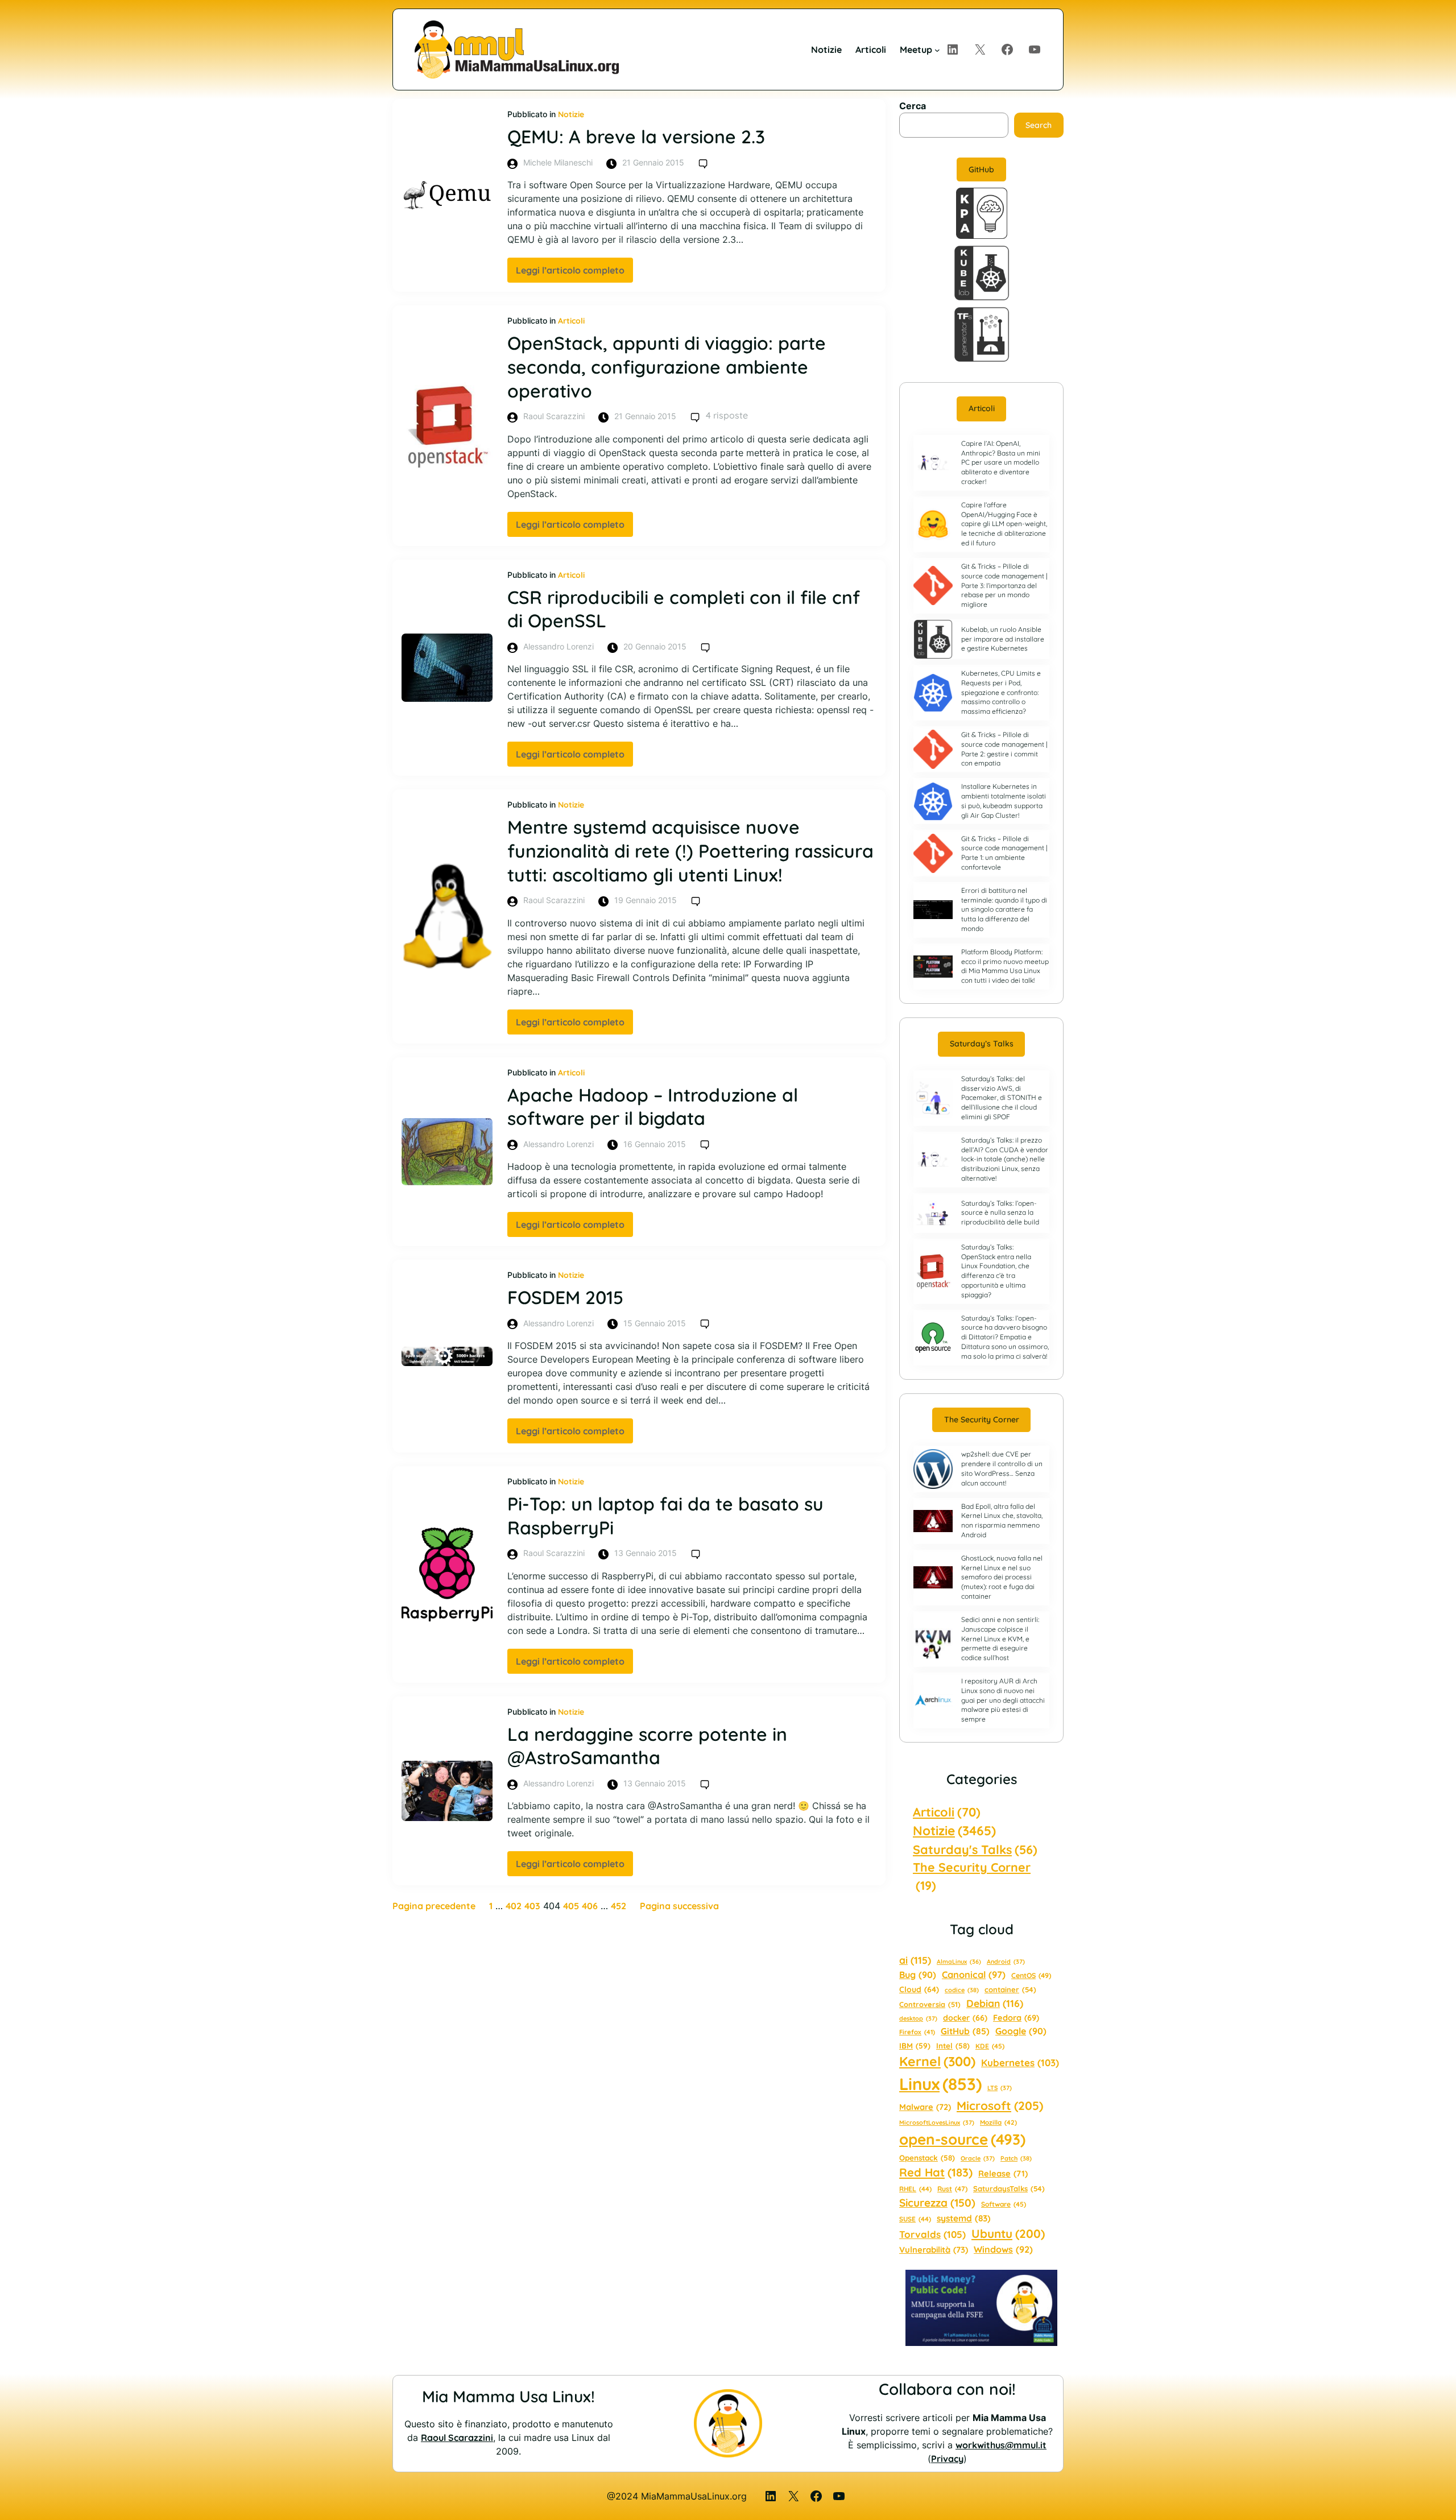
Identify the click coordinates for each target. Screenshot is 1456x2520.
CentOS (1031, 1975)
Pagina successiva (679, 1906)
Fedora (1016, 2018)
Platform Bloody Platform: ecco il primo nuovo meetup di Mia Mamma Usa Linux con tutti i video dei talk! (1005, 966)
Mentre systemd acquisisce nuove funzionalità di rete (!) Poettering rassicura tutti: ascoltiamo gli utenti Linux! (690, 851)
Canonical (974, 1975)
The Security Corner (982, 1420)
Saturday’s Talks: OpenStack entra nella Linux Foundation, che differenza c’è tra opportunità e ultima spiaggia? (996, 1271)
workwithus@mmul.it (1001, 2445)
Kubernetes (1020, 2062)
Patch (1016, 2158)
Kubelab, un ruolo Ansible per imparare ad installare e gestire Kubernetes (1003, 639)
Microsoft (1000, 2105)
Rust (952, 2189)
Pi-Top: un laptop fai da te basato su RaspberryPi (665, 1516)
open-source (962, 2139)
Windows (1003, 2249)
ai (915, 1960)
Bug (918, 1975)
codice (962, 1990)
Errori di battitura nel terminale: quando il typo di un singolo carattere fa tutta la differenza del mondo (1004, 909)
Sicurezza (937, 2203)
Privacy (947, 2459)
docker (965, 2018)
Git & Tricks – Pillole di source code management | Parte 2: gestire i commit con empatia (1004, 749)
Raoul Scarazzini (457, 2438)
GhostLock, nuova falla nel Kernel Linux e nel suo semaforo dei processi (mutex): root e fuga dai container (1002, 1577)
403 (532, 1906)
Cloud (919, 1989)
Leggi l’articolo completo (574, 273)
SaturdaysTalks (1009, 2188)
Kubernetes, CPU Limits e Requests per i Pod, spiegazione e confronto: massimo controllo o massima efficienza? (1001, 692)
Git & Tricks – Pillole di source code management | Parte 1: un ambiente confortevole (1004, 853)
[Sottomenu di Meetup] (937, 49)
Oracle (978, 2158)
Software (1004, 2204)
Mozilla (998, 2122)
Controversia (930, 2004)
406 (590, 1906)
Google (1021, 2031)
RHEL (915, 2189)
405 (571, 1906)
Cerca (913, 106)
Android (1006, 1962)
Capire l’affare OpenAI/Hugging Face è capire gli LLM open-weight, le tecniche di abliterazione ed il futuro (1004, 524)
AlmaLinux (959, 1962)
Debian (995, 2003)
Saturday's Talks (975, 1849)
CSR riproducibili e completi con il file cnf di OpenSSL (684, 609)
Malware (925, 2107)
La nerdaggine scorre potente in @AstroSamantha (647, 1746)
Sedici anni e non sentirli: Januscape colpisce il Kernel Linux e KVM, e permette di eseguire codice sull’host (1000, 1638)
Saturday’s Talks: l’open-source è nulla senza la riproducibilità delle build (1000, 1213)
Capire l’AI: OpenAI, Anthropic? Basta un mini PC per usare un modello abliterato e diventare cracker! (1001, 462)
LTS (1000, 2088)
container (1010, 1989)
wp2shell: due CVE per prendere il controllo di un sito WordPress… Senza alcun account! (1002, 1468)
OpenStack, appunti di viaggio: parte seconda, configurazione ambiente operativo (667, 367)
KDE (990, 2046)
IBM (915, 2045)
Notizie (571, 114)
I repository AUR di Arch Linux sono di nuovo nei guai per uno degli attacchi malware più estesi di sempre (1003, 1700)
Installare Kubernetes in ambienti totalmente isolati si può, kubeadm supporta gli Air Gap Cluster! (1004, 800)
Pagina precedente (434, 1906)
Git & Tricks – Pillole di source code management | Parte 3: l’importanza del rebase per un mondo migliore (1004, 585)
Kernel (937, 2061)
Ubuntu (1008, 2233)
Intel (953, 2046)
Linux (940, 2084)
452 (619, 1906)
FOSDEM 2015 (565, 1297)
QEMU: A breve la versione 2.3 (636, 136)
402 (514, 1906)
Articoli (571, 321)
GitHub (981, 169)
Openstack (927, 2158)
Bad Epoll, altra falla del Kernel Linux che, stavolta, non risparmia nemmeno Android (1002, 1520)
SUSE (915, 2219)
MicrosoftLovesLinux (937, 2122)
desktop (918, 2018)
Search (1039, 125)
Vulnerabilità (934, 2250)
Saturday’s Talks (982, 1044)
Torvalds (932, 2234)
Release (1003, 2173)
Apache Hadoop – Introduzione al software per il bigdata (653, 1107)
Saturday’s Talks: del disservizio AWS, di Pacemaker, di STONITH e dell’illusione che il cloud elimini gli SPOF (1002, 1098)
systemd (964, 2218)
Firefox (917, 2032)
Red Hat (936, 2172)
